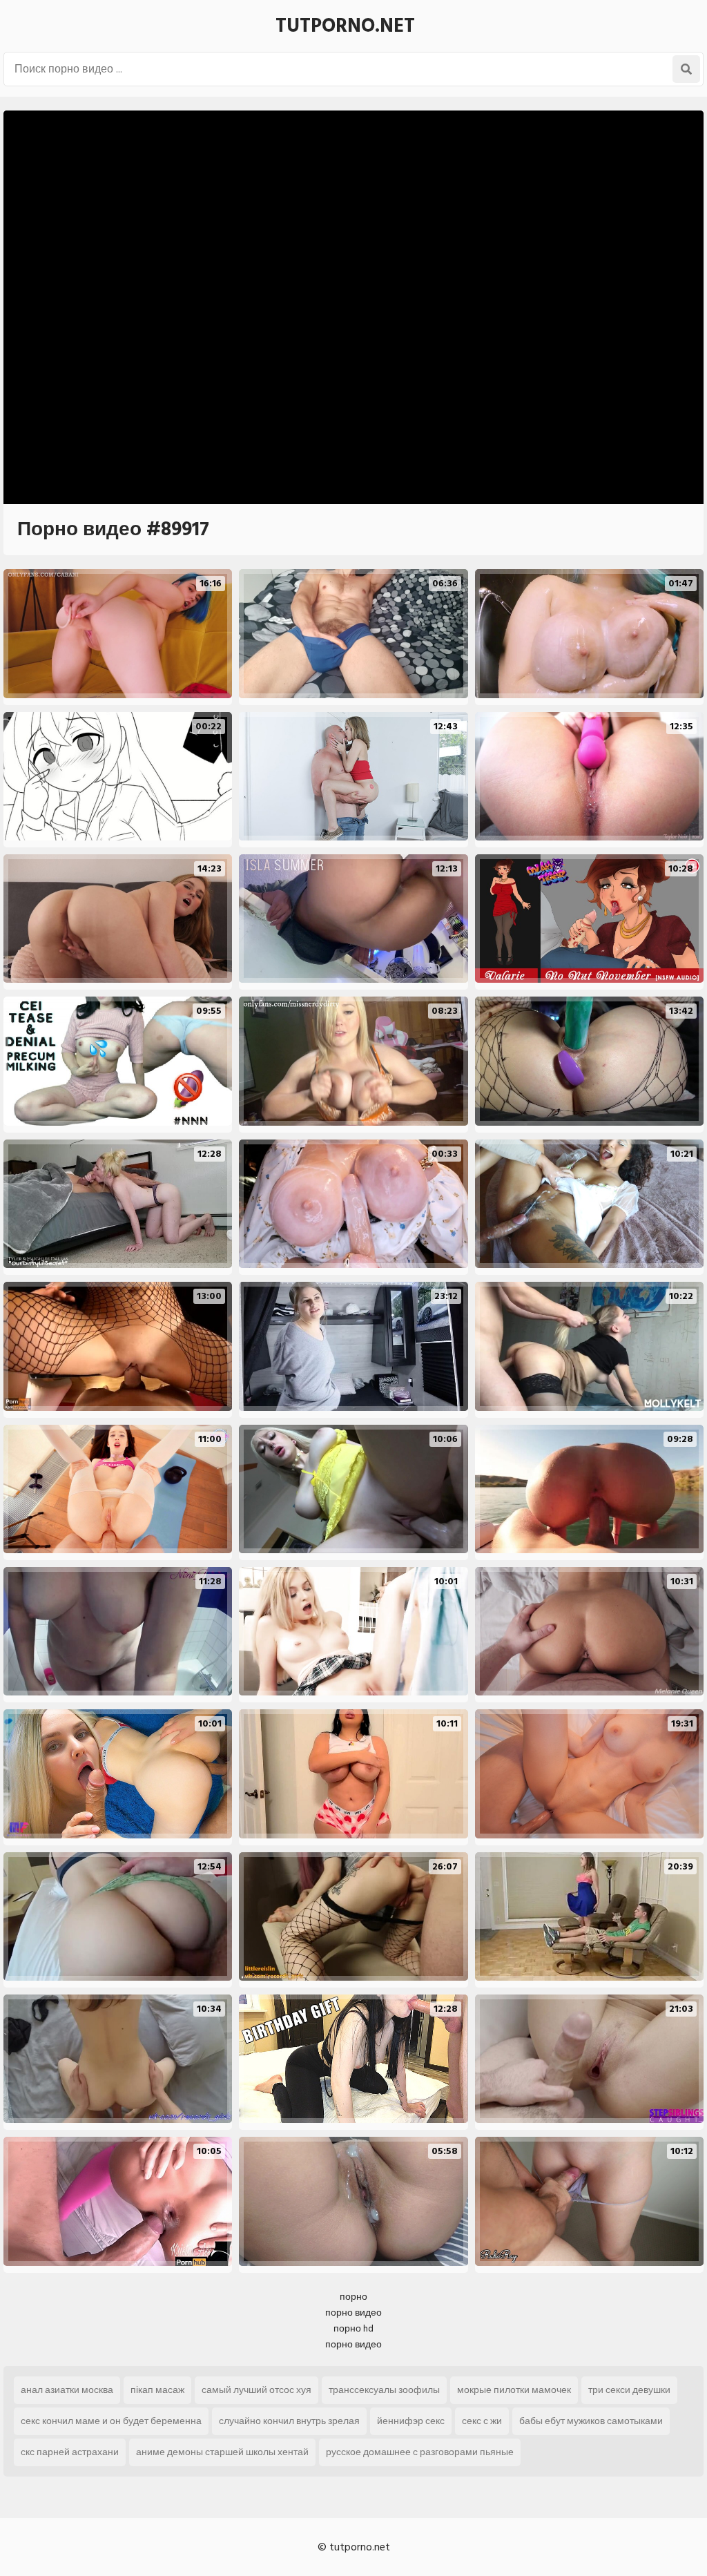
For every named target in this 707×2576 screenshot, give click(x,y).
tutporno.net (345, 26)
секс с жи (482, 2421)
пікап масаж (157, 2390)
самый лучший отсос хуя (256, 2390)
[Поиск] (686, 69)
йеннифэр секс (411, 2421)
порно (353, 2297)
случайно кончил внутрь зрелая (289, 2421)
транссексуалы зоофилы (384, 2390)
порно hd (353, 2328)
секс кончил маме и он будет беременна (111, 2421)
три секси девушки (629, 2390)
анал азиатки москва (67, 2390)
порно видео (353, 2313)
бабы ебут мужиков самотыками (591, 2421)
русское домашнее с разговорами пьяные (420, 2452)
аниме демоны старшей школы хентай (222, 2452)
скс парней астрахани (70, 2452)
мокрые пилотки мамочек (514, 2390)
